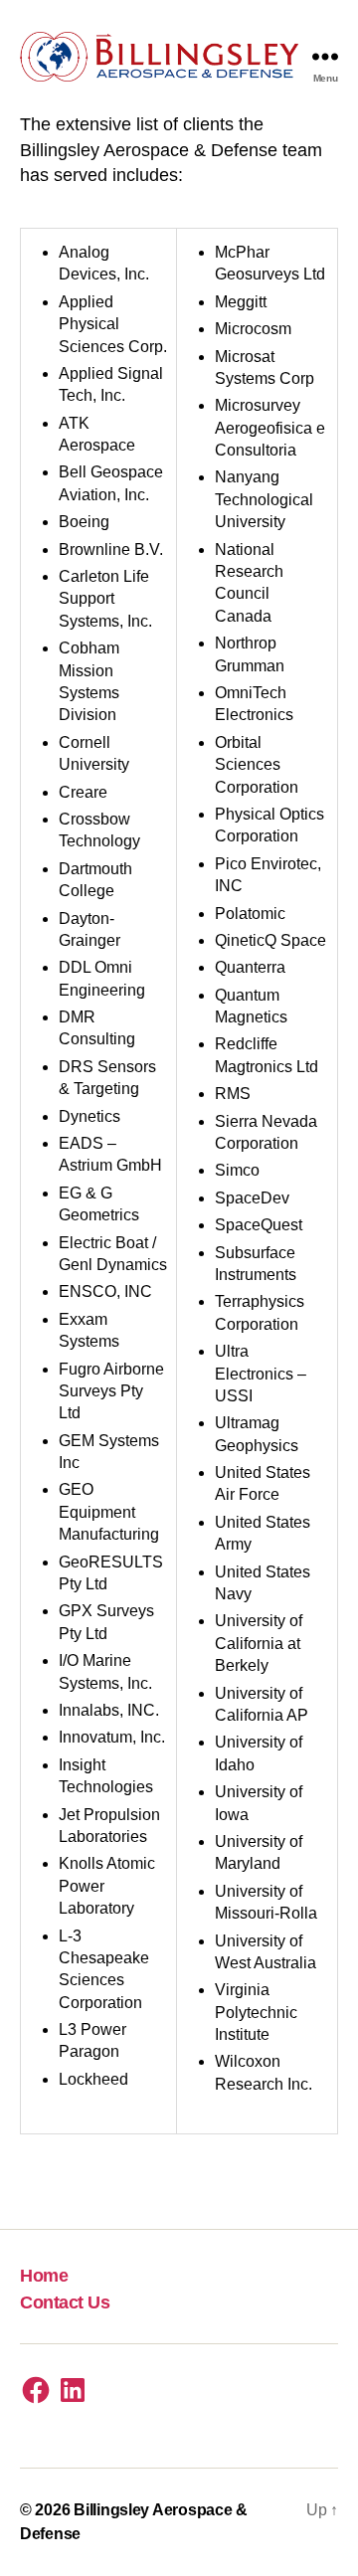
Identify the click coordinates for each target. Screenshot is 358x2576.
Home (44, 2276)
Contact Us (65, 2302)
